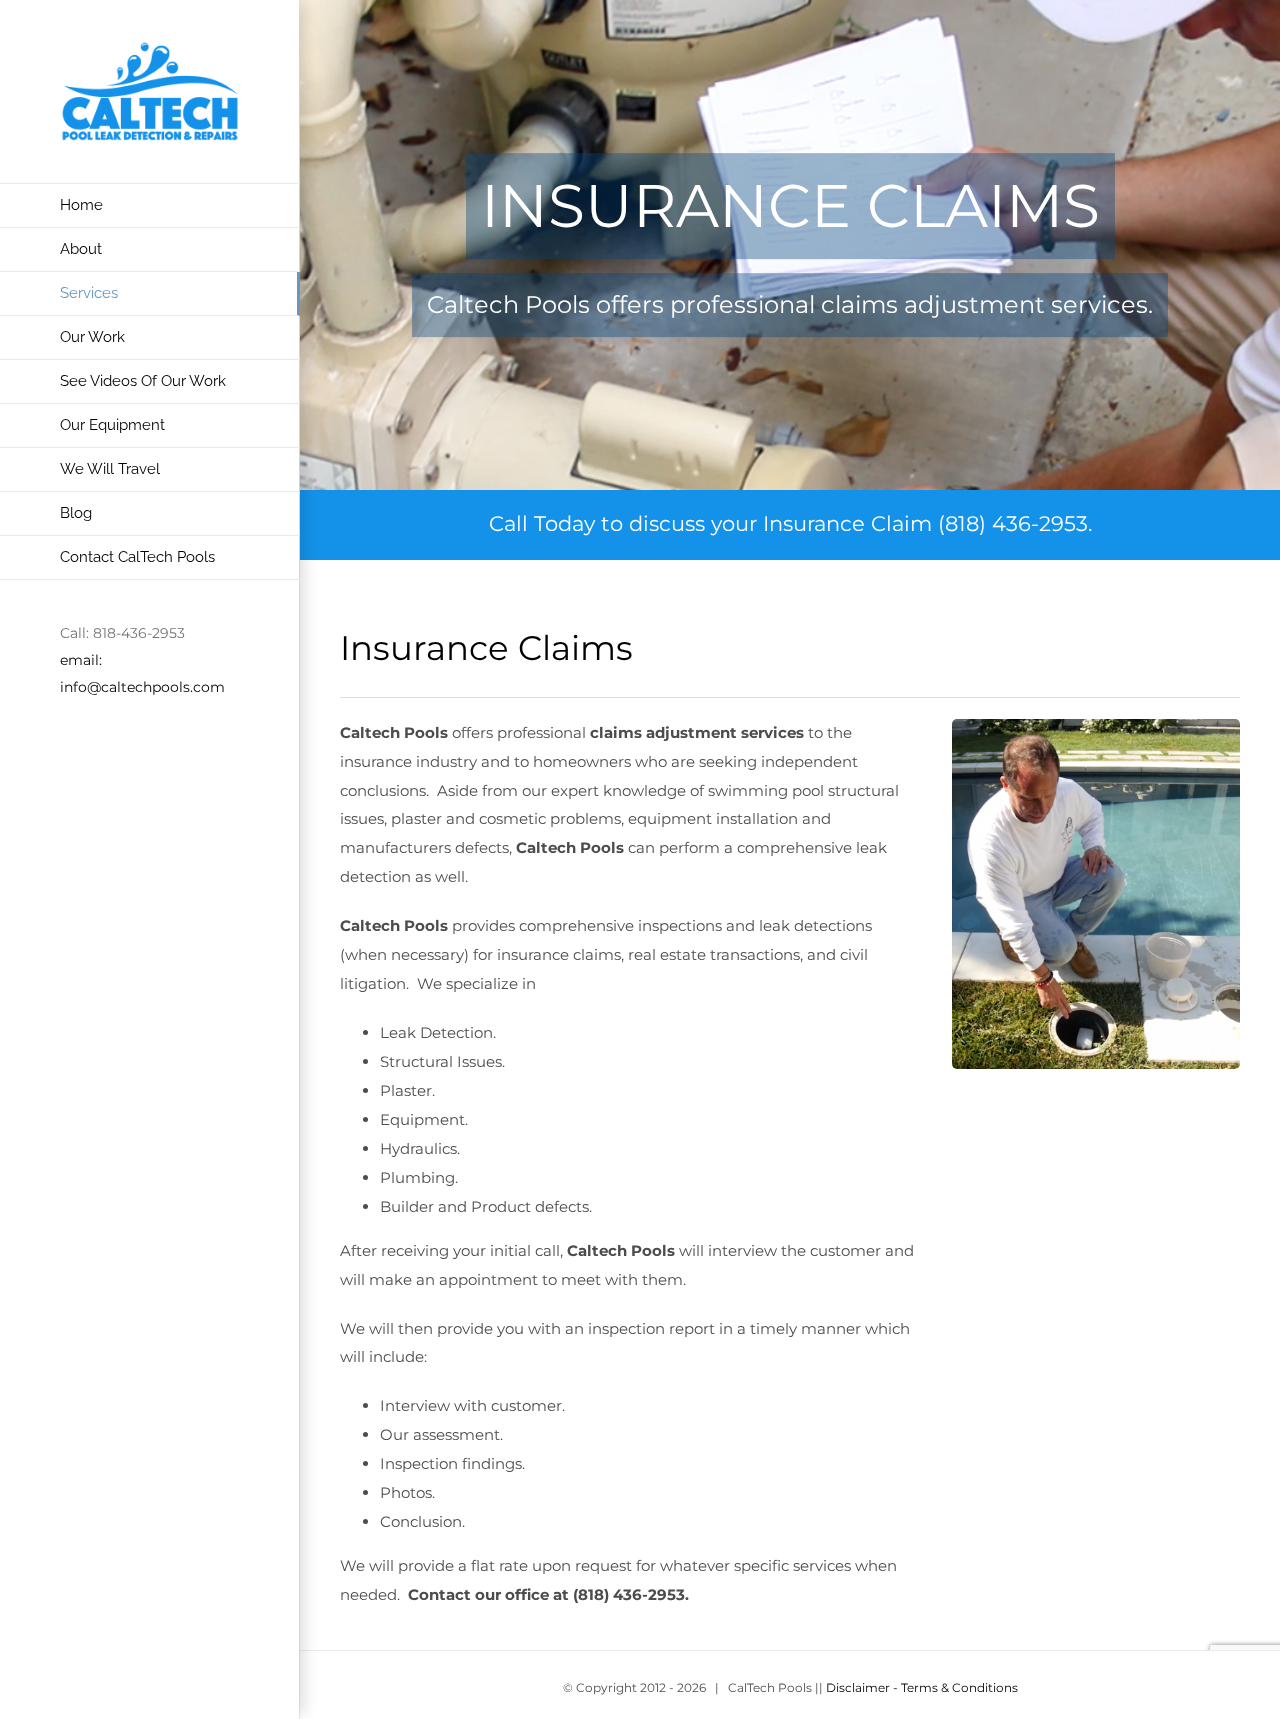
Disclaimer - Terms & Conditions (922, 1687)
